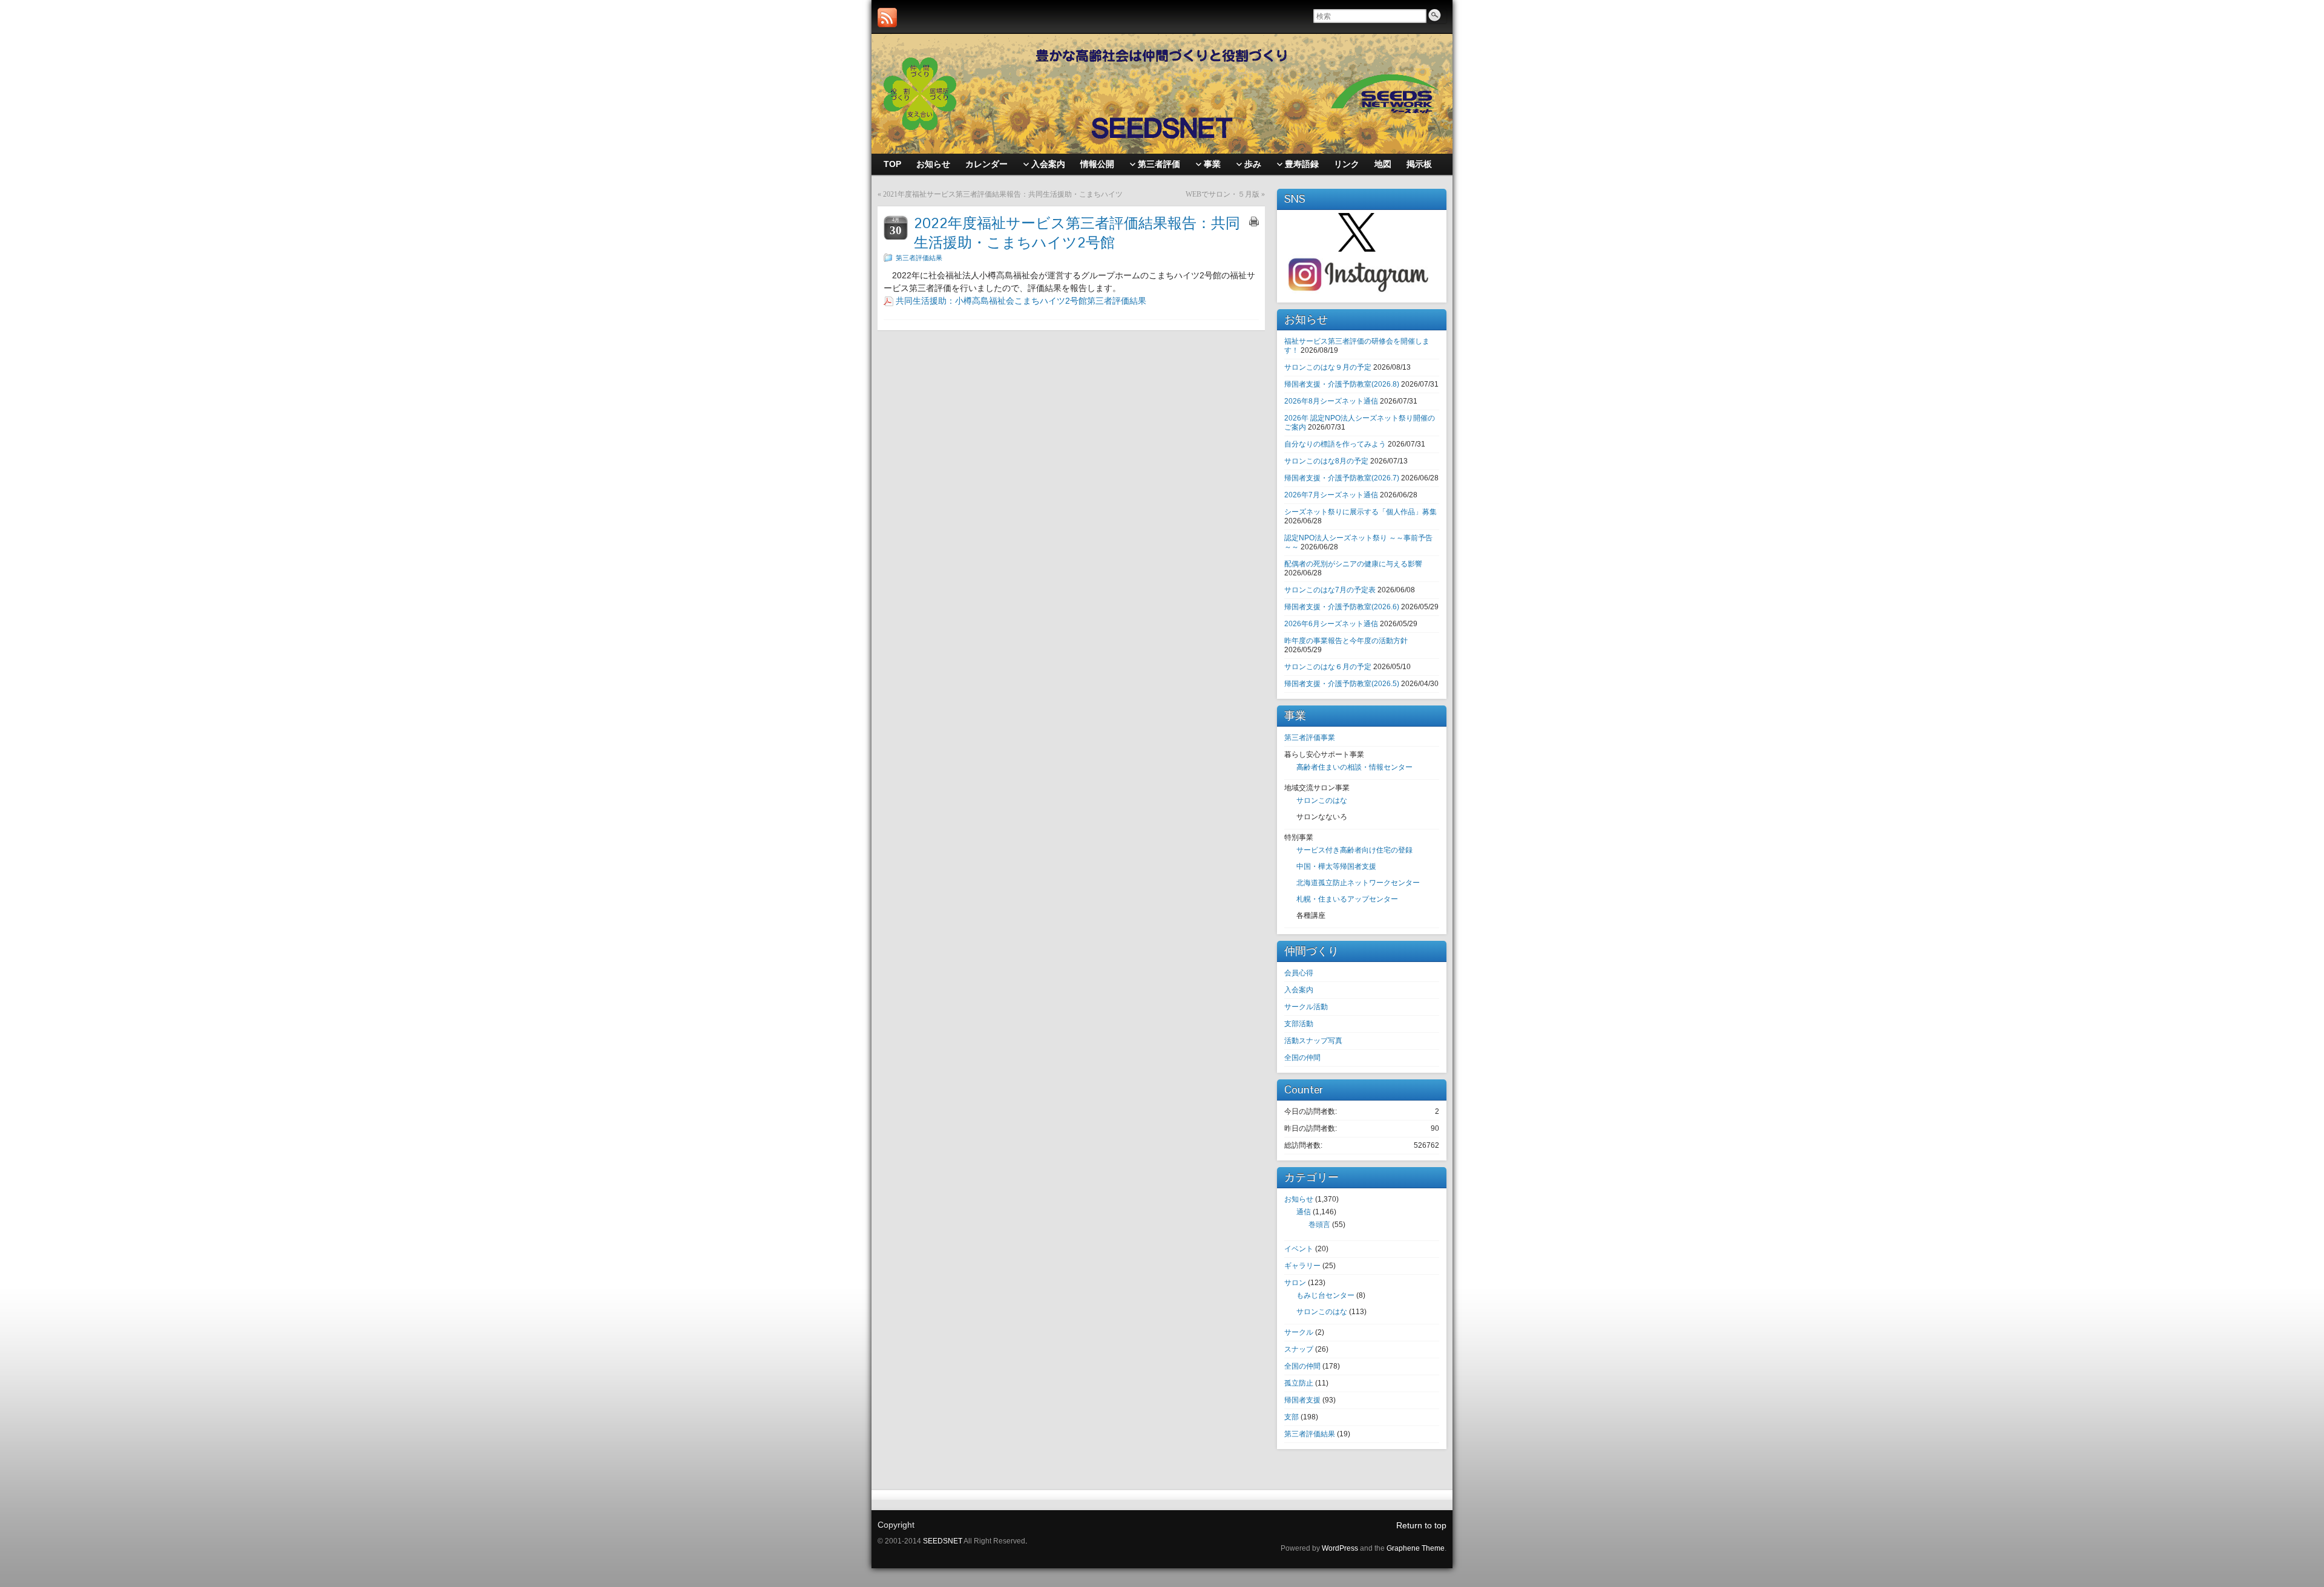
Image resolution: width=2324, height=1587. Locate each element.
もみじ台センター (1325, 1295)
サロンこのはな (1322, 800)
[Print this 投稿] (1254, 221)
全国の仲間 (1302, 1058)
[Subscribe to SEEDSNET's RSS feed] (887, 18)
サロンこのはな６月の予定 (1328, 667)
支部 (1292, 1417)
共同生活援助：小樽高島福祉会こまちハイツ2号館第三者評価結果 (1021, 301)
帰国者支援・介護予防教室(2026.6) (1342, 607)
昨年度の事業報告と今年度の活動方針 (1346, 641)
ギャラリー (1302, 1266)
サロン (1295, 1283)
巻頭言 (1319, 1225)
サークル (1299, 1332)
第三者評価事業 (1310, 738)
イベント (1299, 1249)
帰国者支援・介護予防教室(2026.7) (1342, 478)
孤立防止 (1299, 1383)
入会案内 (1299, 990)
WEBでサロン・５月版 (1223, 194)
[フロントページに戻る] (1162, 94)
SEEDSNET (943, 1541)
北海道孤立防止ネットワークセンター (1358, 883)
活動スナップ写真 (1313, 1041)
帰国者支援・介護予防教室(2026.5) (1342, 684)
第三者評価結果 (919, 258)
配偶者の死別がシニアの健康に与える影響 (1353, 564)
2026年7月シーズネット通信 (1331, 495)
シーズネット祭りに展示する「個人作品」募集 (1361, 512)
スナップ (1299, 1349)
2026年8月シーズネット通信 (1331, 401)
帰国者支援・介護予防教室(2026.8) (1342, 384)
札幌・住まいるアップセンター (1347, 899)
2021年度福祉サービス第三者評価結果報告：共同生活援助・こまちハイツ (1003, 194)
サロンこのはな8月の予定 (1326, 461)
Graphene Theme (1416, 1548)
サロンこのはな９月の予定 (1328, 367)
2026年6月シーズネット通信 (1331, 624)
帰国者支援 (1302, 1400)
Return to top (1421, 1525)
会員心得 (1299, 973)
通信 (1304, 1212)
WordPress (1340, 1548)
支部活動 (1299, 1024)
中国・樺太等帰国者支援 (1336, 866)
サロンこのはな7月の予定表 (1330, 590)
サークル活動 (1306, 1007)
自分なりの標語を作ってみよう (1335, 444)
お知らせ (1299, 1199)
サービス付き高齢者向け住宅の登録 (1354, 850)
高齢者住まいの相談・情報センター (1354, 767)
